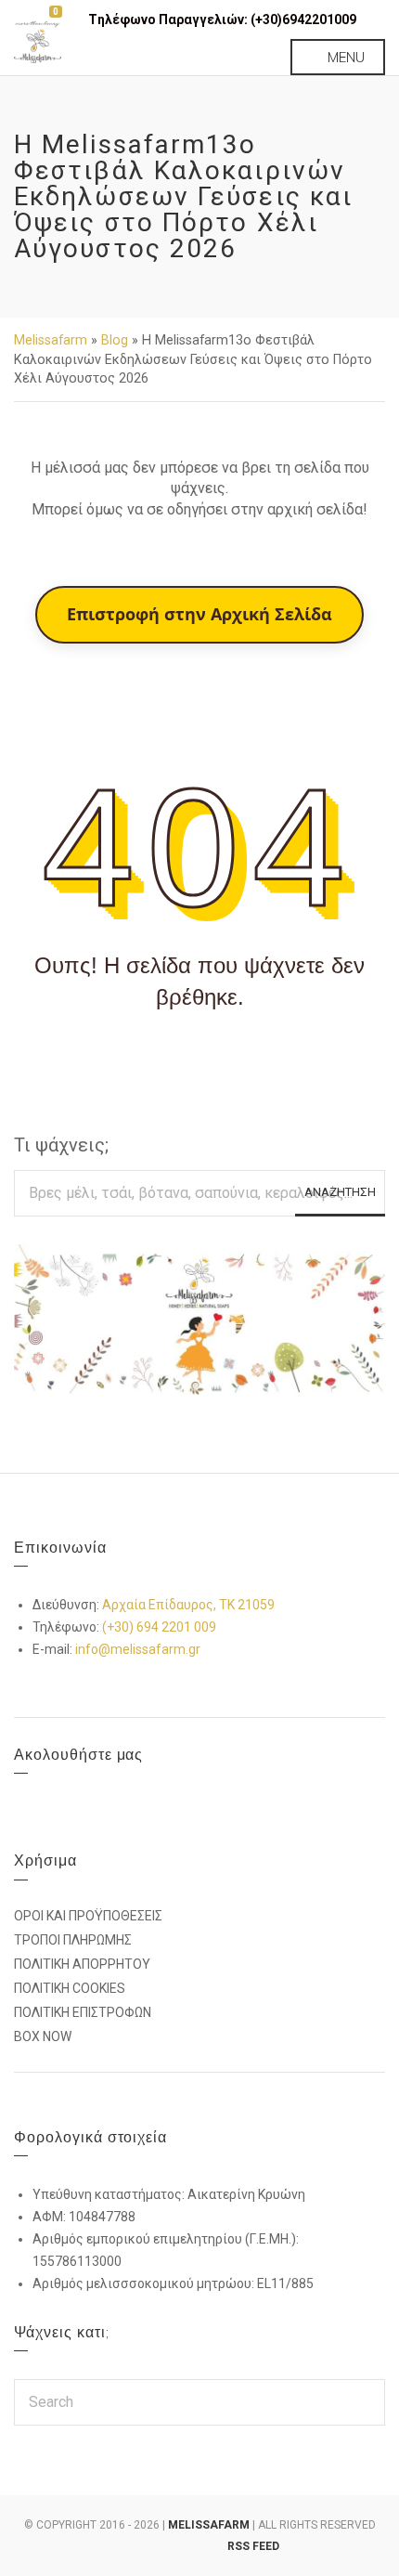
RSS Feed (253, 2546)
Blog (115, 340)
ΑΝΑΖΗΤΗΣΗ (340, 1192)
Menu (344, 57)
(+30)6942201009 (303, 20)
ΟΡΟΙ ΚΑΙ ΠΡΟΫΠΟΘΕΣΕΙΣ (88, 1916)
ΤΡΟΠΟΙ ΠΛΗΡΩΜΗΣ (73, 1940)
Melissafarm (51, 340)
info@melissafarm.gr (138, 1649)
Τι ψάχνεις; (61, 1145)
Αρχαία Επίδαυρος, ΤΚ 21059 (188, 1605)
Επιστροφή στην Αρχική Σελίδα (199, 614)
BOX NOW (43, 2036)
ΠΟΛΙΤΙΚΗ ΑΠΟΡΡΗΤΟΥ (82, 1964)
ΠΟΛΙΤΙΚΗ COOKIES (70, 1988)
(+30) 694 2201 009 (159, 1627)
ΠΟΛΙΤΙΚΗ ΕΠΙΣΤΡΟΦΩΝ (83, 2012)
